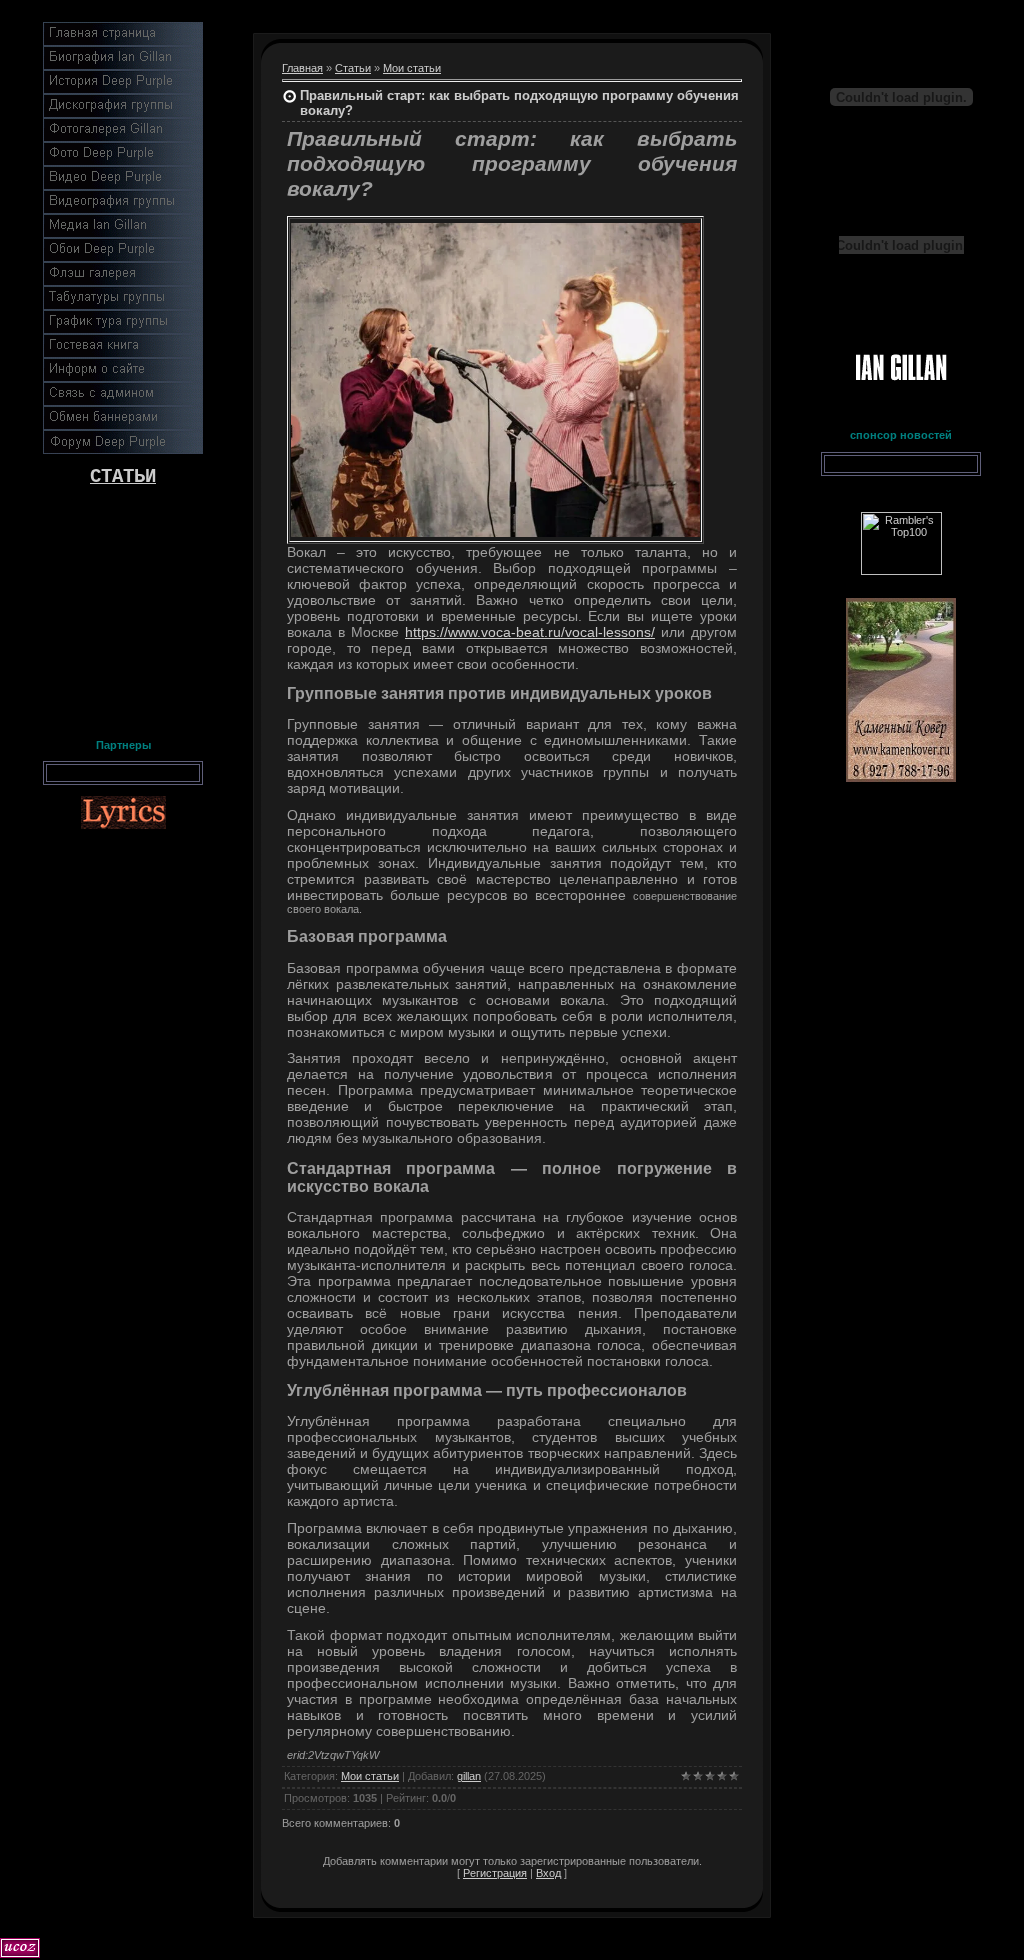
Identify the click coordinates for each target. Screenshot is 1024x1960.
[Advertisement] (123, 608)
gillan (469, 1776)
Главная (302, 68)
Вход (548, 1873)
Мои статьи (412, 68)
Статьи (353, 68)
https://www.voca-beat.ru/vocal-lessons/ (530, 632)
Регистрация (495, 1873)
